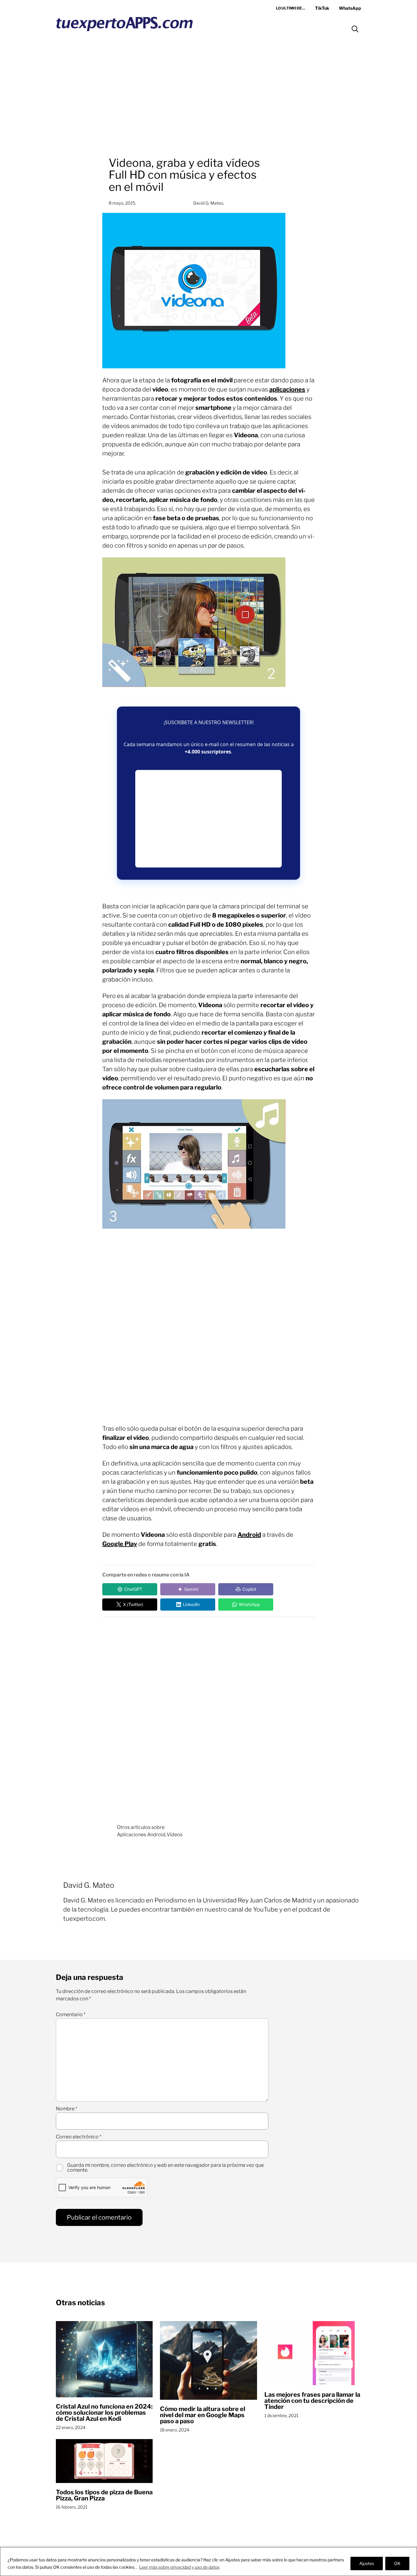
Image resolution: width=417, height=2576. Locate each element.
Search (355, 29)
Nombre (67, 2109)
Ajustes (367, 2563)
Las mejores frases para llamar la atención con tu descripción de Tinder (312, 2401)
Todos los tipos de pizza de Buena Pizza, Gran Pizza (104, 2495)
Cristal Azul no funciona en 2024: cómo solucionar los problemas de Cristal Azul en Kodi (104, 2413)
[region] (209, 2562)
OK (397, 2563)
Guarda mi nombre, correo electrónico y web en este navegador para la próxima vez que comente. (165, 2168)
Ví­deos (175, 1835)
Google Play (120, 1544)
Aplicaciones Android (141, 1835)
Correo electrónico (79, 2137)
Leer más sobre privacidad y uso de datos (179, 2567)
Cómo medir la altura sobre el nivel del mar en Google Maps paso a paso (203, 2415)
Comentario (71, 2015)
